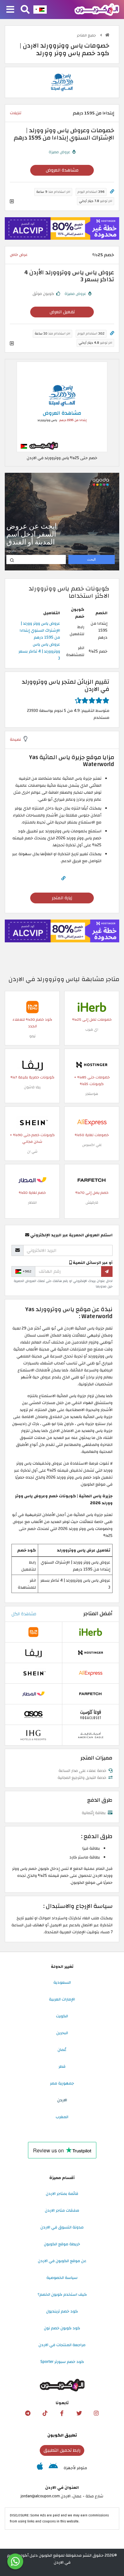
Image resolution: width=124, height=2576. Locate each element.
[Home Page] (97, 9)
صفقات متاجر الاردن (62, 2210)
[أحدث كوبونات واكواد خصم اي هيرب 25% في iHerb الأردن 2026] (92, 1007)
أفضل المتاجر (98, 1614)
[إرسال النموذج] (107, 1272)
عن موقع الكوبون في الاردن (62, 2261)
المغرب (62, 2117)
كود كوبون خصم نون (62, 2328)
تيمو (32, 1036)
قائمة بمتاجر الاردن (62, 2194)
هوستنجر (92, 1094)
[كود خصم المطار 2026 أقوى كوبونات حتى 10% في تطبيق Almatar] (32, 1180)
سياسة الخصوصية (62, 2278)
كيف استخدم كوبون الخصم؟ (62, 2294)
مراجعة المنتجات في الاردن (62, 2345)
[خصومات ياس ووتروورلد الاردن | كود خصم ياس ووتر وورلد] (62, 407)
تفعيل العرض (62, 312)
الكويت (62, 2016)
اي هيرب (92, 1029)
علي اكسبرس (92, 1145)
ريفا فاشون (32, 1087)
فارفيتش (92, 1203)
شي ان (32, 1151)
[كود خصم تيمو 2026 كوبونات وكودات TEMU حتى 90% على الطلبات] (32, 1007)
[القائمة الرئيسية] (10, 10)
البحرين (62, 2033)
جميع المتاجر (87, 35)
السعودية (62, 1982)
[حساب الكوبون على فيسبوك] (62, 2413)
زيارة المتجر (62, 898)
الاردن (62, 2100)
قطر (62, 2066)
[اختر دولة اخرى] (40, 10)
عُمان (62, 2050)
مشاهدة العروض (62, 170)
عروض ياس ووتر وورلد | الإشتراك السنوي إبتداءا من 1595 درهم (40, 630)
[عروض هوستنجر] (62, 229)
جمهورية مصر (62, 2083)
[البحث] (25, 10)
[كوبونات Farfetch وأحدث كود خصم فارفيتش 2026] (92, 1180)
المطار (32, 1203)
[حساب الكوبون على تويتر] (79, 2413)
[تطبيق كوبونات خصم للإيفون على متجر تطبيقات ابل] (40, 2468)
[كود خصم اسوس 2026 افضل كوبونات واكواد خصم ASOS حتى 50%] (33, 1714)
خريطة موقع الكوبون (62, 2244)
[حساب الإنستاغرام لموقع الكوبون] (96, 2413)
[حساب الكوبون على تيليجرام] (28, 2413)
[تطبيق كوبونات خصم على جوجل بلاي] (53, 2468)
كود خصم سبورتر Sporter (62, 2362)
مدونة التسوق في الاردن (62, 2227)
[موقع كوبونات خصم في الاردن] (107, 35)
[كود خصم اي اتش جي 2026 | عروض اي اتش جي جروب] (33, 1735)
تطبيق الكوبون (62, 2435)
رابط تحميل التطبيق (62, 2450)
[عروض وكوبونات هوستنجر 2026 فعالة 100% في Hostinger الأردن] (92, 1064)
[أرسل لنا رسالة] (15, 2561)
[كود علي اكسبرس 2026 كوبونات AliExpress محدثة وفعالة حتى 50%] (92, 1122)
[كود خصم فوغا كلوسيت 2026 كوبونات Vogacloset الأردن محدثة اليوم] (91, 1714)
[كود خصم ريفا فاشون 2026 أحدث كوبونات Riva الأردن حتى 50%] (32, 1064)
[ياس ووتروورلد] (62, 82)
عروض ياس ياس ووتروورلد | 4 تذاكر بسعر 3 (39, 651)
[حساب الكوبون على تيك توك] (45, 2413)
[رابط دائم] (112, 192)
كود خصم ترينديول (62, 2311)
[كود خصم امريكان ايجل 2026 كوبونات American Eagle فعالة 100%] (91, 1735)
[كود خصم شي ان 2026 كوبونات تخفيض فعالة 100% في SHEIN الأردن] (32, 1122)
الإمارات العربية (62, 1999)
